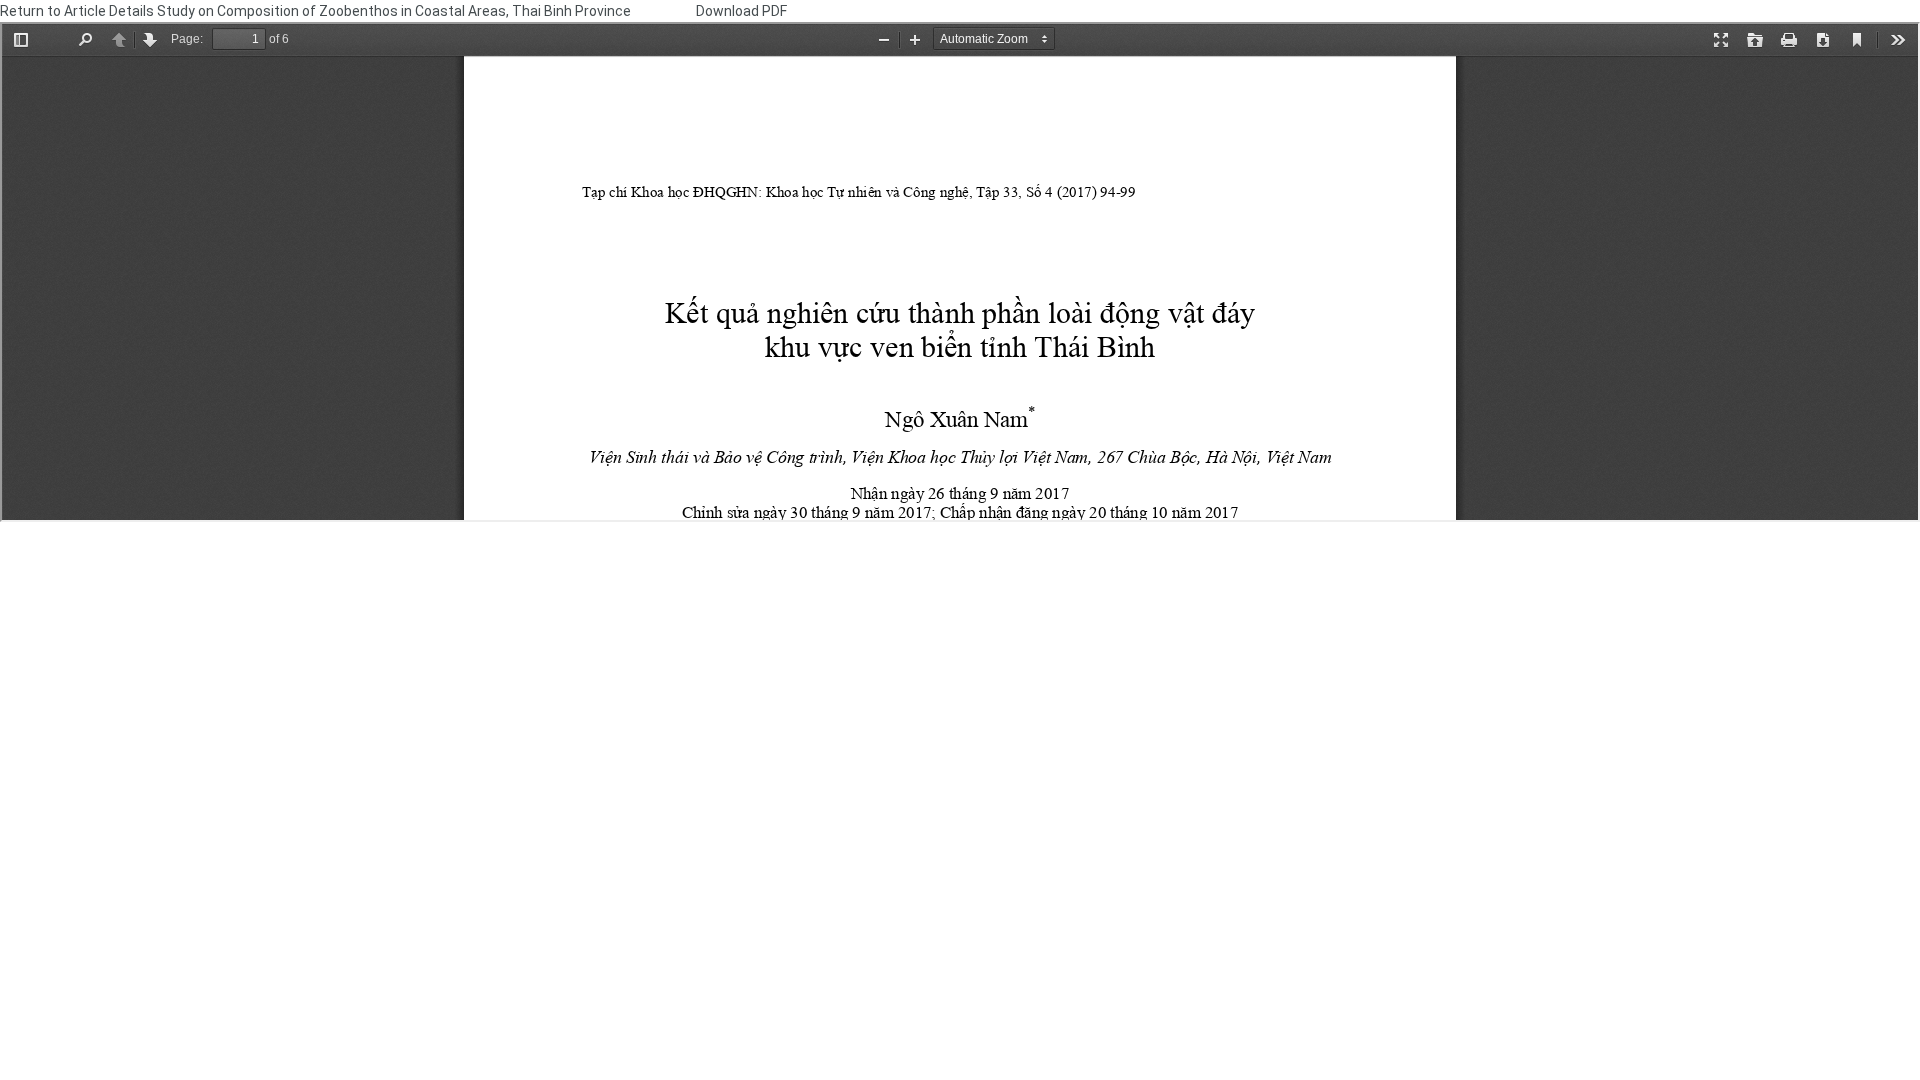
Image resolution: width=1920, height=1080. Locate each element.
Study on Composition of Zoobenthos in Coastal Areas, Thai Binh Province (395, 11)
